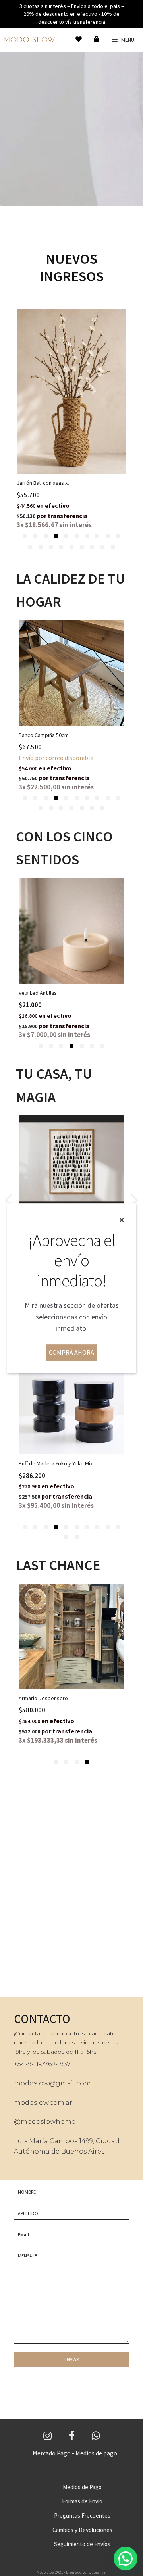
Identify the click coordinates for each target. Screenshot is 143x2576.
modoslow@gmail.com (52, 2083)
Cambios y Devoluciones (82, 2530)
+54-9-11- (27, 2064)
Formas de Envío (82, 2501)
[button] (25, 536)
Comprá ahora (71, 1352)
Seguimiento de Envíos (82, 2544)
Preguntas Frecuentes (82, 2516)
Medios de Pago (82, 2487)
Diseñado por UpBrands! (86, 2572)
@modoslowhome (45, 2122)
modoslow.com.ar (43, 2103)
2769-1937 (56, 2064)
